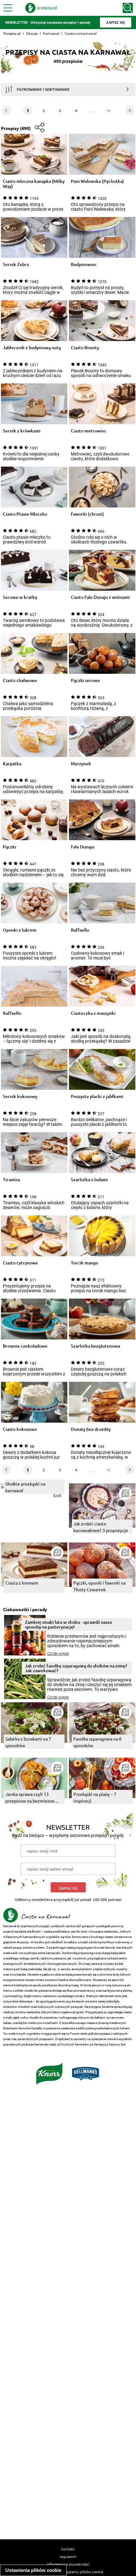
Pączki (9, 847)
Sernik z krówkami (22, 431)
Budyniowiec (84, 265)
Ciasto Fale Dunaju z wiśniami (100, 597)
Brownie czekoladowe (25, 1346)
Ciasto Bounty (85, 348)
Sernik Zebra (16, 265)
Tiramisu (12, 1180)
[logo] (41, 8)
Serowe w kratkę (20, 597)
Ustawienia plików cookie (33, 2570)
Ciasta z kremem (22, 1583)
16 (108, 110)
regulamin (68, 2556)
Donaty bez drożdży (91, 1429)
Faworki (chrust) (87, 514)
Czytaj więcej (58, 1654)
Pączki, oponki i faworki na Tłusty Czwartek (99, 1586)
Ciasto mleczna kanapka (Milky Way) (34, 184)
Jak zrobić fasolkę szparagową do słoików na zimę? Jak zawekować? (76, 1668)
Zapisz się (68, 1888)
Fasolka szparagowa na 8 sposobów (97, 1742)
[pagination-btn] (130, 110)
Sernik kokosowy (20, 1097)
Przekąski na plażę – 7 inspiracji (95, 1797)
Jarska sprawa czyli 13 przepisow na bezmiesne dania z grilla (30, 1798)
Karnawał (51, 33)
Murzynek (81, 764)
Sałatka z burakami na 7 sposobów (28, 1742)
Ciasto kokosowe (20, 1429)
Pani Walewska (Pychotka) (97, 181)
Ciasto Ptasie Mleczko (25, 514)
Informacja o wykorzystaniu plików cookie (68, 2572)
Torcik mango (84, 1263)
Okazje (32, 33)
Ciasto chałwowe (20, 681)
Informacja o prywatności (68, 2564)
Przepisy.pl (12, 33)
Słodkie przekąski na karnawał (25, 1487)
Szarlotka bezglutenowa (95, 1346)
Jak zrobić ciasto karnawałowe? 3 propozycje (101, 1527)
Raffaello (80, 930)
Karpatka (12, 764)
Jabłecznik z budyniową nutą (32, 348)
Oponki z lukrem (20, 930)
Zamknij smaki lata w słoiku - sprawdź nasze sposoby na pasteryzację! (69, 1624)
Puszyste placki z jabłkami (97, 1097)
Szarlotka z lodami (89, 1180)
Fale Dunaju (83, 847)
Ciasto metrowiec (89, 431)
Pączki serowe (85, 681)
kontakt (68, 2549)
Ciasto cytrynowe (20, 1263)
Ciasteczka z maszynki (93, 1013)
